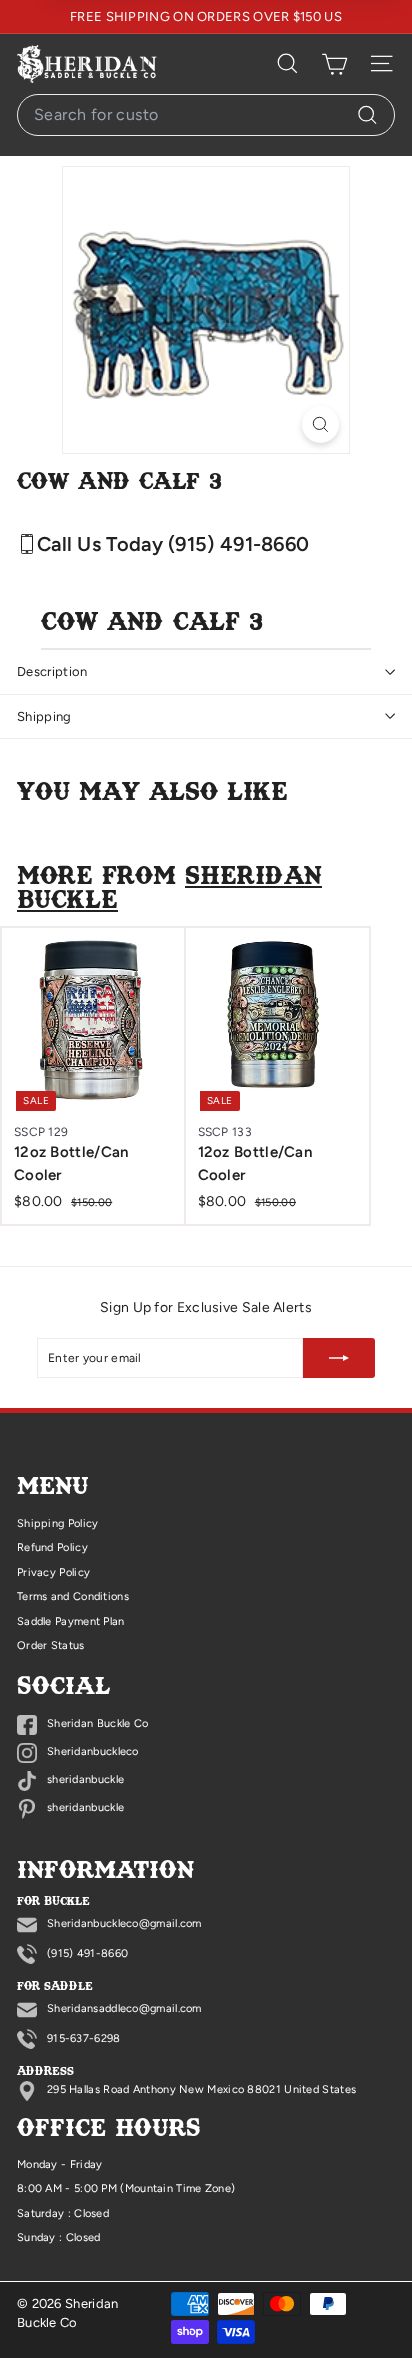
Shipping (44, 716)
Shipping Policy (58, 1523)
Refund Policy (52, 1547)
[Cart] (334, 64)
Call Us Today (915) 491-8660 (173, 544)
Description (52, 671)
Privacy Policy (53, 1572)
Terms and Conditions (73, 1596)
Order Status (51, 1645)
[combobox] (206, 115)
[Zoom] (320, 424)
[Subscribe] (339, 1358)
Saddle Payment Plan (71, 1621)
